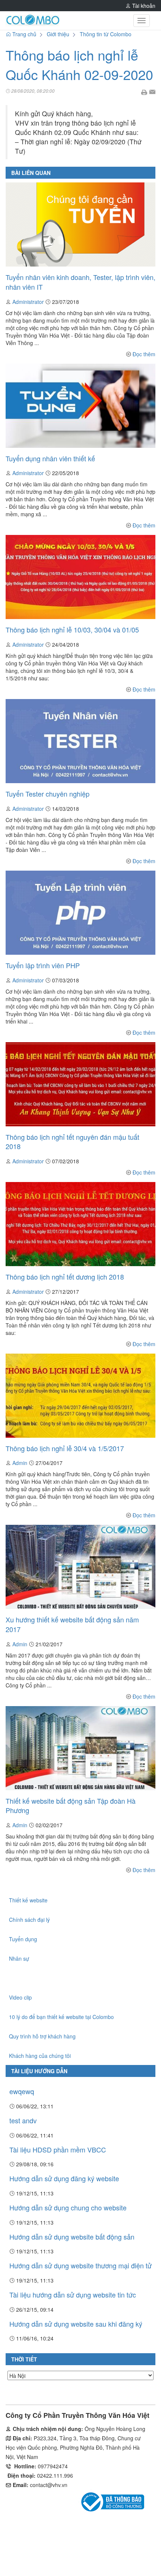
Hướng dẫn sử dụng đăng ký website (64, 2178)
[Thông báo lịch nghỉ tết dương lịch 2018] (80, 1223)
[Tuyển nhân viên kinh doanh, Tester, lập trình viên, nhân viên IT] (80, 224)
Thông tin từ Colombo (106, 34)
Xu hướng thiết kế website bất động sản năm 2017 (72, 1624)
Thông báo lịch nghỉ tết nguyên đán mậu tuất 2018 (72, 1142)
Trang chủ (24, 34)
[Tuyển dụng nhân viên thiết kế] (80, 405)
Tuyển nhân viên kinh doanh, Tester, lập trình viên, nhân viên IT (80, 282)
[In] (144, 91)
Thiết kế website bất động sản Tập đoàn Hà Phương (71, 1806)
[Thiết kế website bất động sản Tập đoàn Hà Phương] (80, 1747)
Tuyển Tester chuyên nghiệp (48, 794)
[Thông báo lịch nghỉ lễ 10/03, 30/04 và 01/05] (80, 576)
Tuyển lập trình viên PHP (43, 965)
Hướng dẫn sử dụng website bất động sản (72, 2237)
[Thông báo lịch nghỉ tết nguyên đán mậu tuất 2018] (80, 1083)
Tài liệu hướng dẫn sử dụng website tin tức (73, 2295)
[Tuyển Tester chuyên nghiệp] (80, 740)
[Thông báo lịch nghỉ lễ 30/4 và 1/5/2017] (80, 1395)
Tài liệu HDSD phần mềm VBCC (58, 2149)
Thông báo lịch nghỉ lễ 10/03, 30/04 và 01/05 (72, 630)
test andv (23, 2120)
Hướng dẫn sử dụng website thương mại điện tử (80, 2265)
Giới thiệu (58, 34)
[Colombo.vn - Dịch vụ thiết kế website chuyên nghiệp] (33, 21)
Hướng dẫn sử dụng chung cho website (68, 2207)
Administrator (29, 302)
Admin (20, 1463)
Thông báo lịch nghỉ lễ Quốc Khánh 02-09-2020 (79, 64)
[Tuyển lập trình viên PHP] (80, 912)
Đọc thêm (144, 354)
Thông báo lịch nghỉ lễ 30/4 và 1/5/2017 (65, 1448)
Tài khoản (143, 6)
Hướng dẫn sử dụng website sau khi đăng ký (76, 2324)
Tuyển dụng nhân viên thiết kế (50, 458)
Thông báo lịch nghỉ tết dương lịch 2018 (65, 1277)
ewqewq (22, 2091)
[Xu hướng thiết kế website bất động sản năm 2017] (80, 1566)
